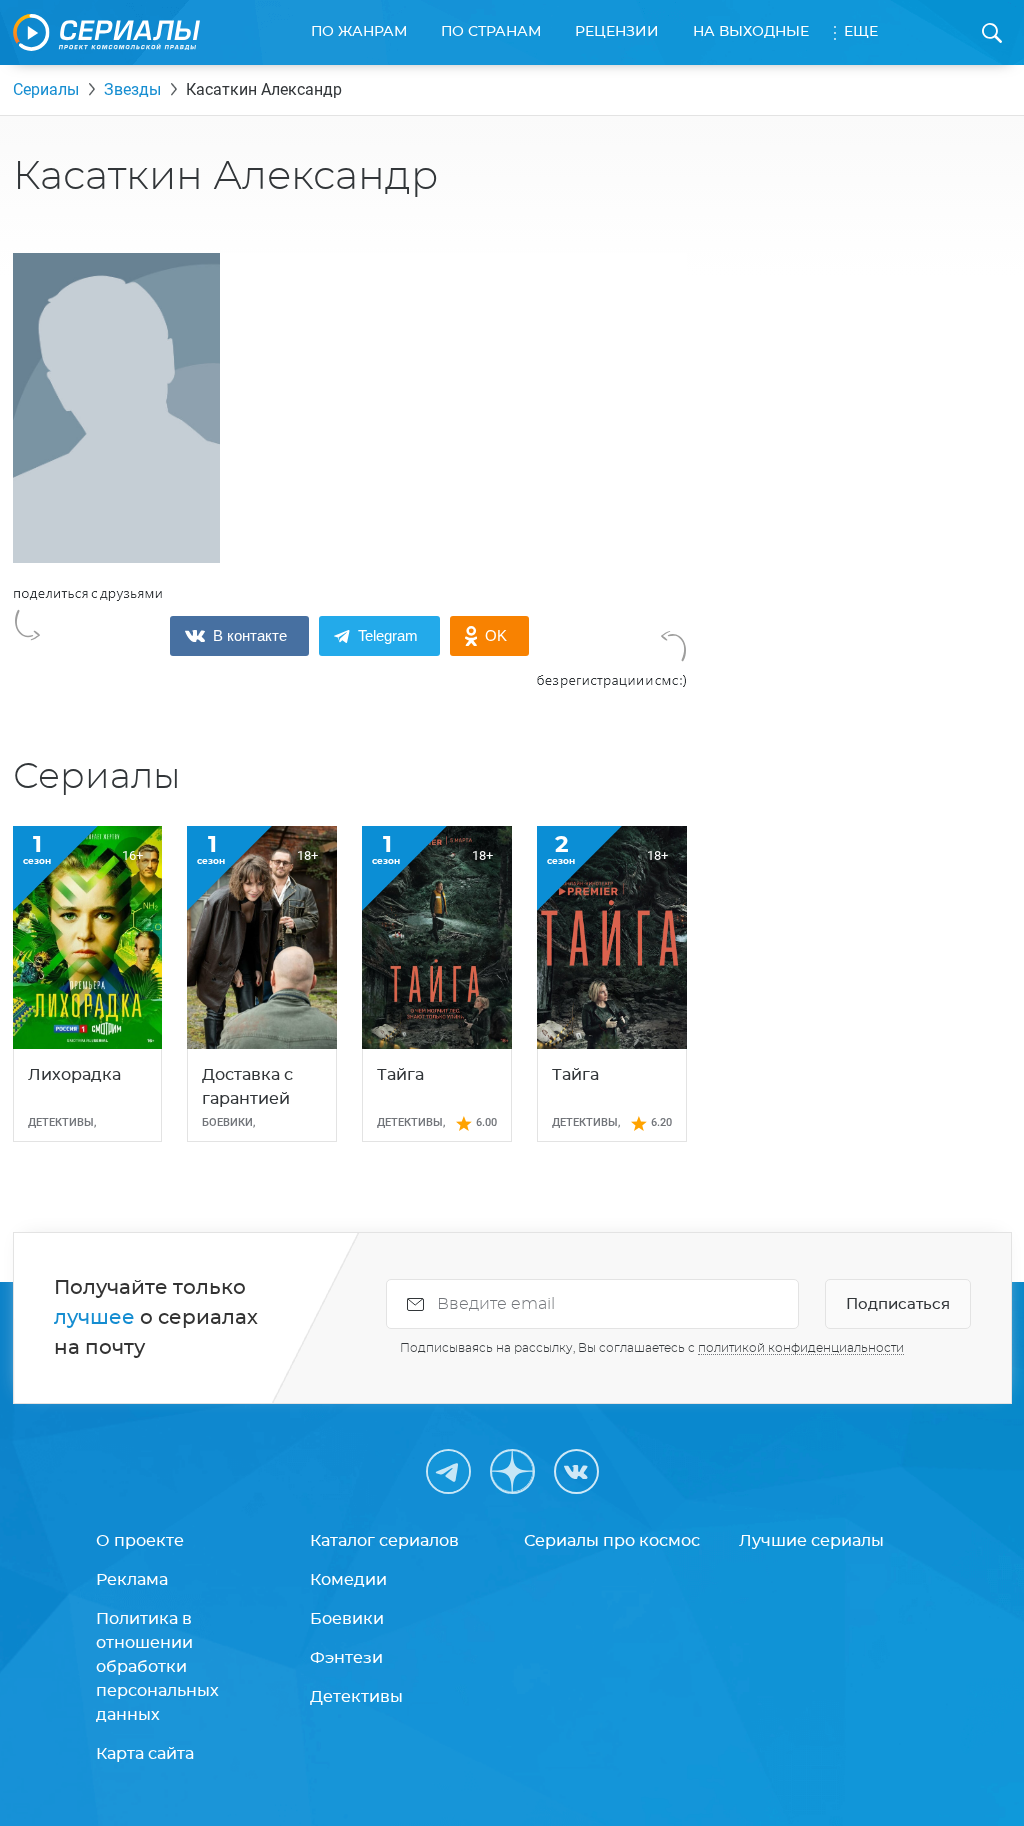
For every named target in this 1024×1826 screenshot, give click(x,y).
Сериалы (46, 89)
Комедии (348, 1580)
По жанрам (359, 32)
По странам (491, 32)
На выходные (751, 32)
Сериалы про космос (612, 1541)
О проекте (140, 1541)
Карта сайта (145, 1754)
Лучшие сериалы (811, 1541)
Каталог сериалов (384, 1541)
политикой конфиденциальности (801, 1348)
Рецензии (617, 32)
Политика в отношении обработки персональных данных (157, 1667)
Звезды (132, 89)
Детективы (356, 1697)
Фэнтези (346, 1658)
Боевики (347, 1619)
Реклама (132, 1580)
